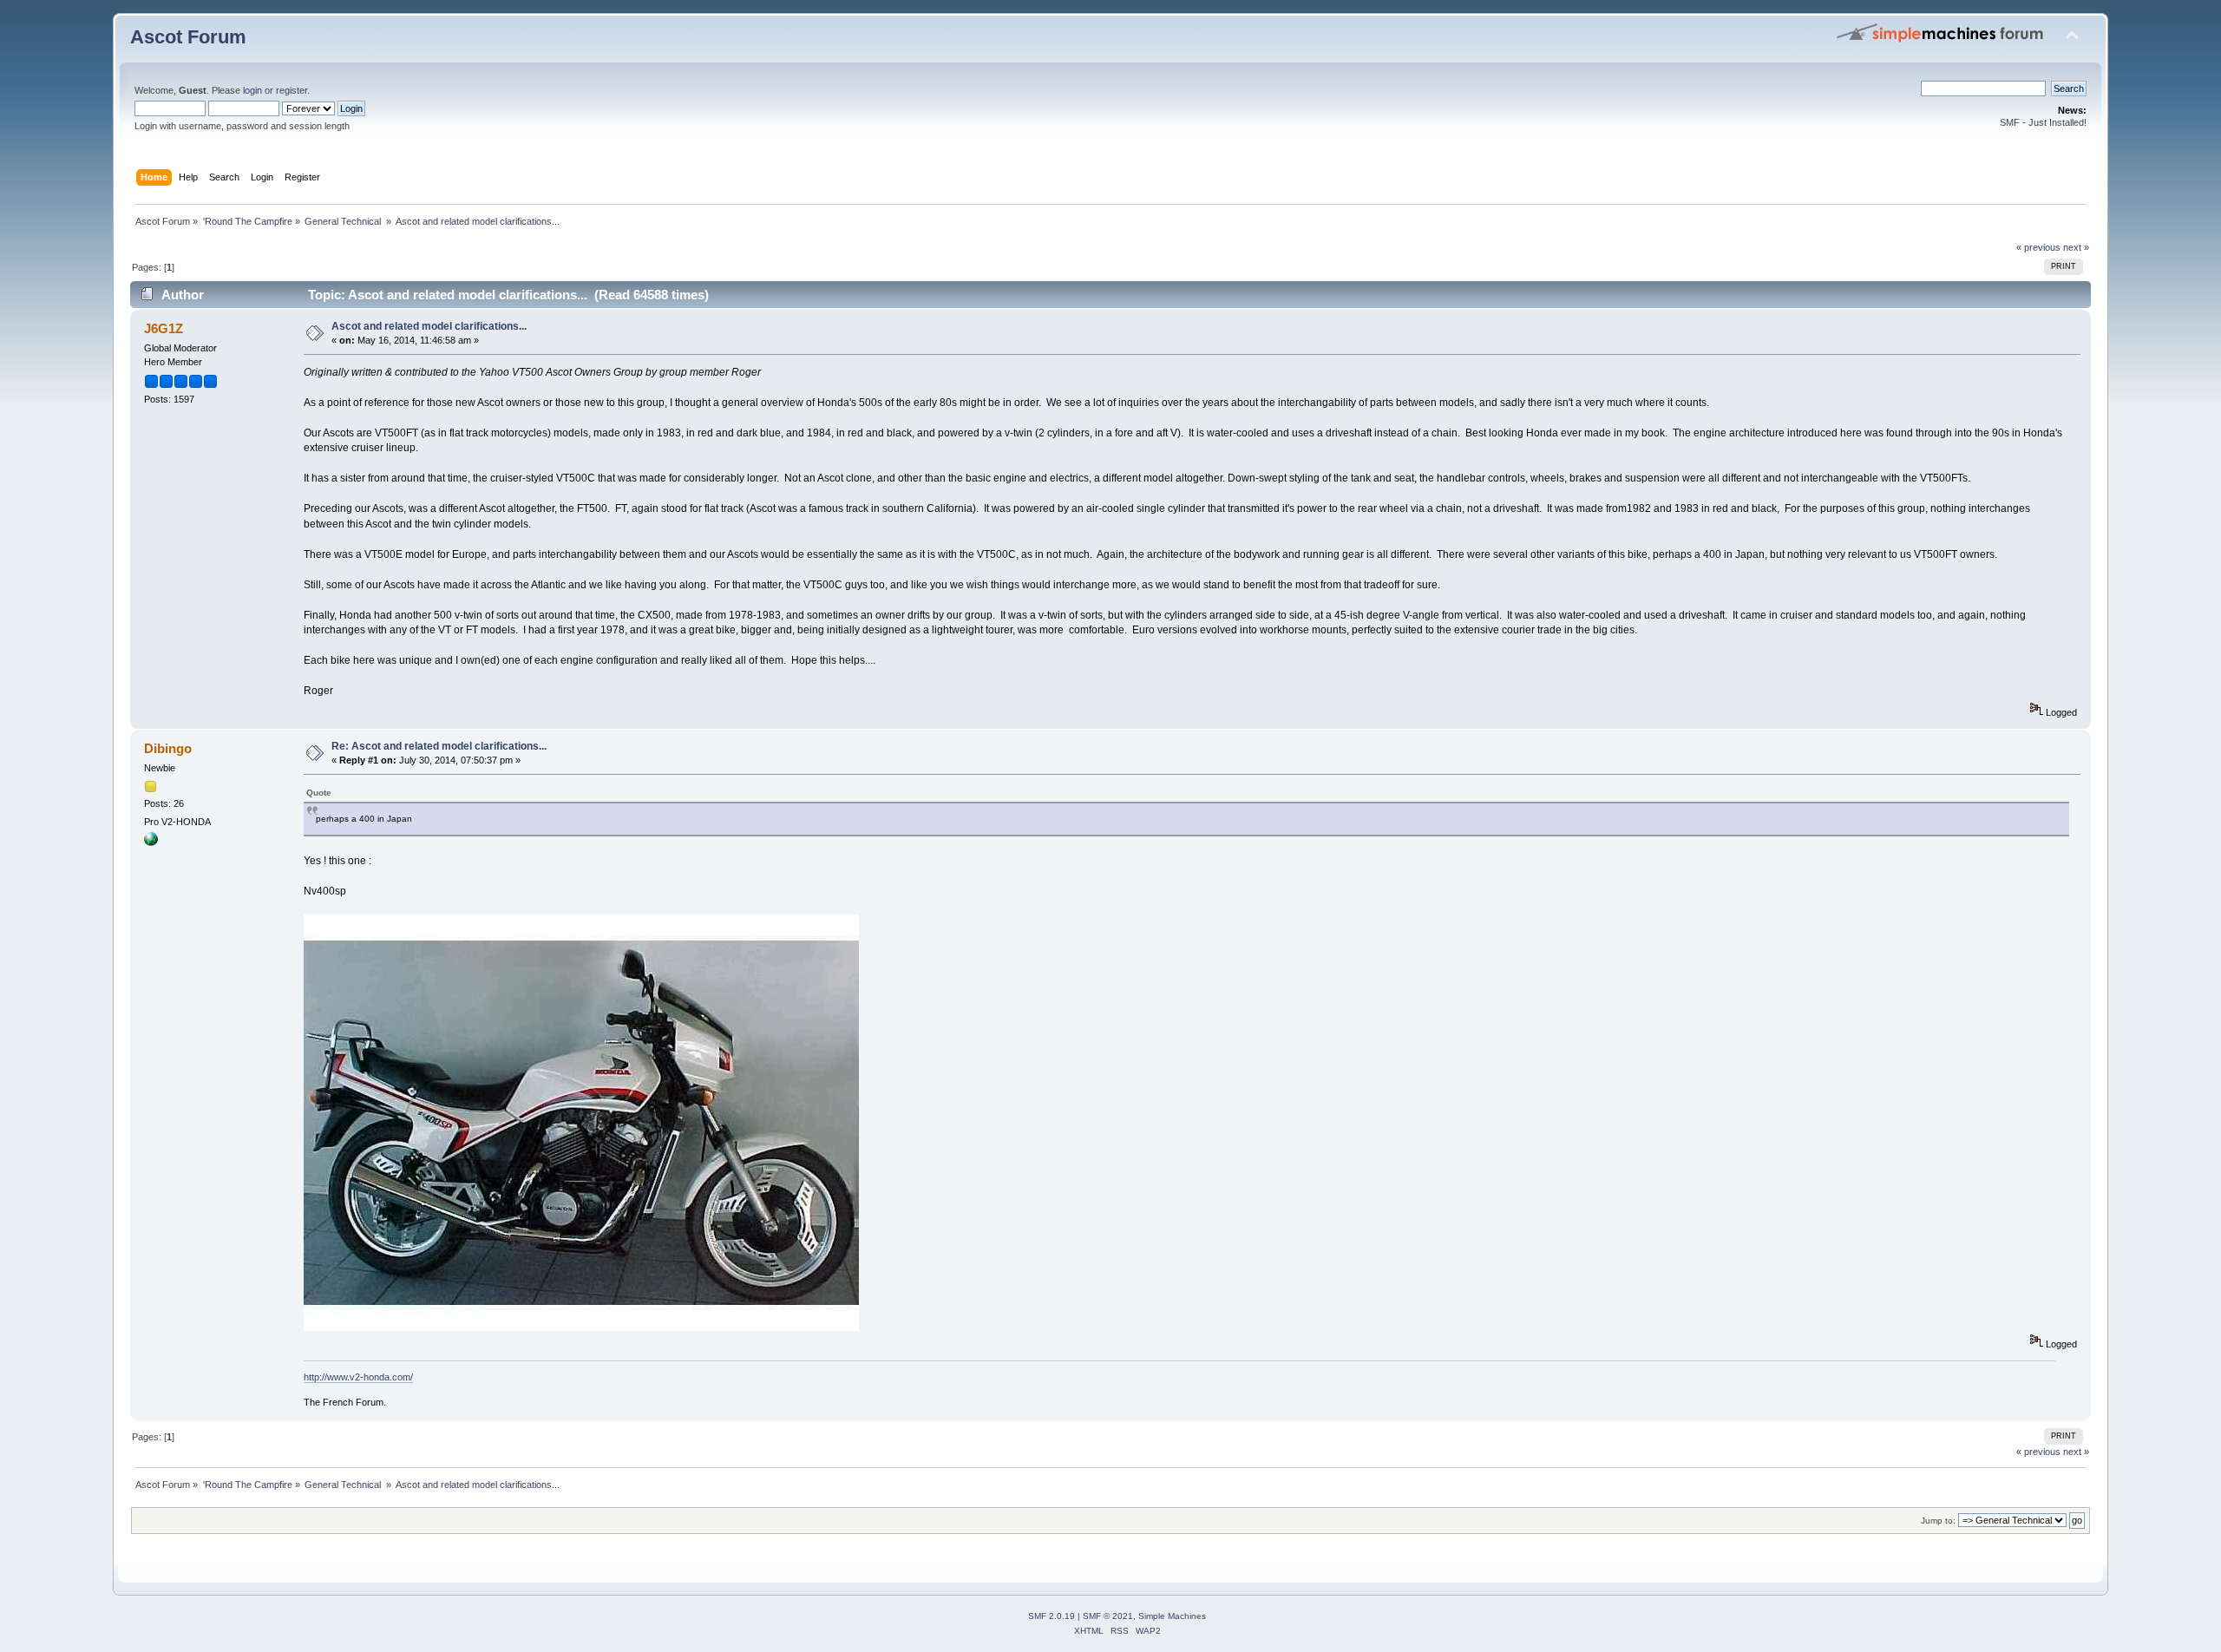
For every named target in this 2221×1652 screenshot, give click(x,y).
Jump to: (1938, 1521)
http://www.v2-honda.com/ (358, 1377)
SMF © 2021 (1108, 1616)
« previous (2038, 247)
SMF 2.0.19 (1052, 1616)
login (252, 90)
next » (2076, 247)
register (292, 90)
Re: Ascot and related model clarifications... (439, 746)
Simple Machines (1172, 1616)
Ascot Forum (188, 37)
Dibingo (168, 748)
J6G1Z (164, 328)
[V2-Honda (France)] (151, 842)
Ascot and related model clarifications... (429, 326)
